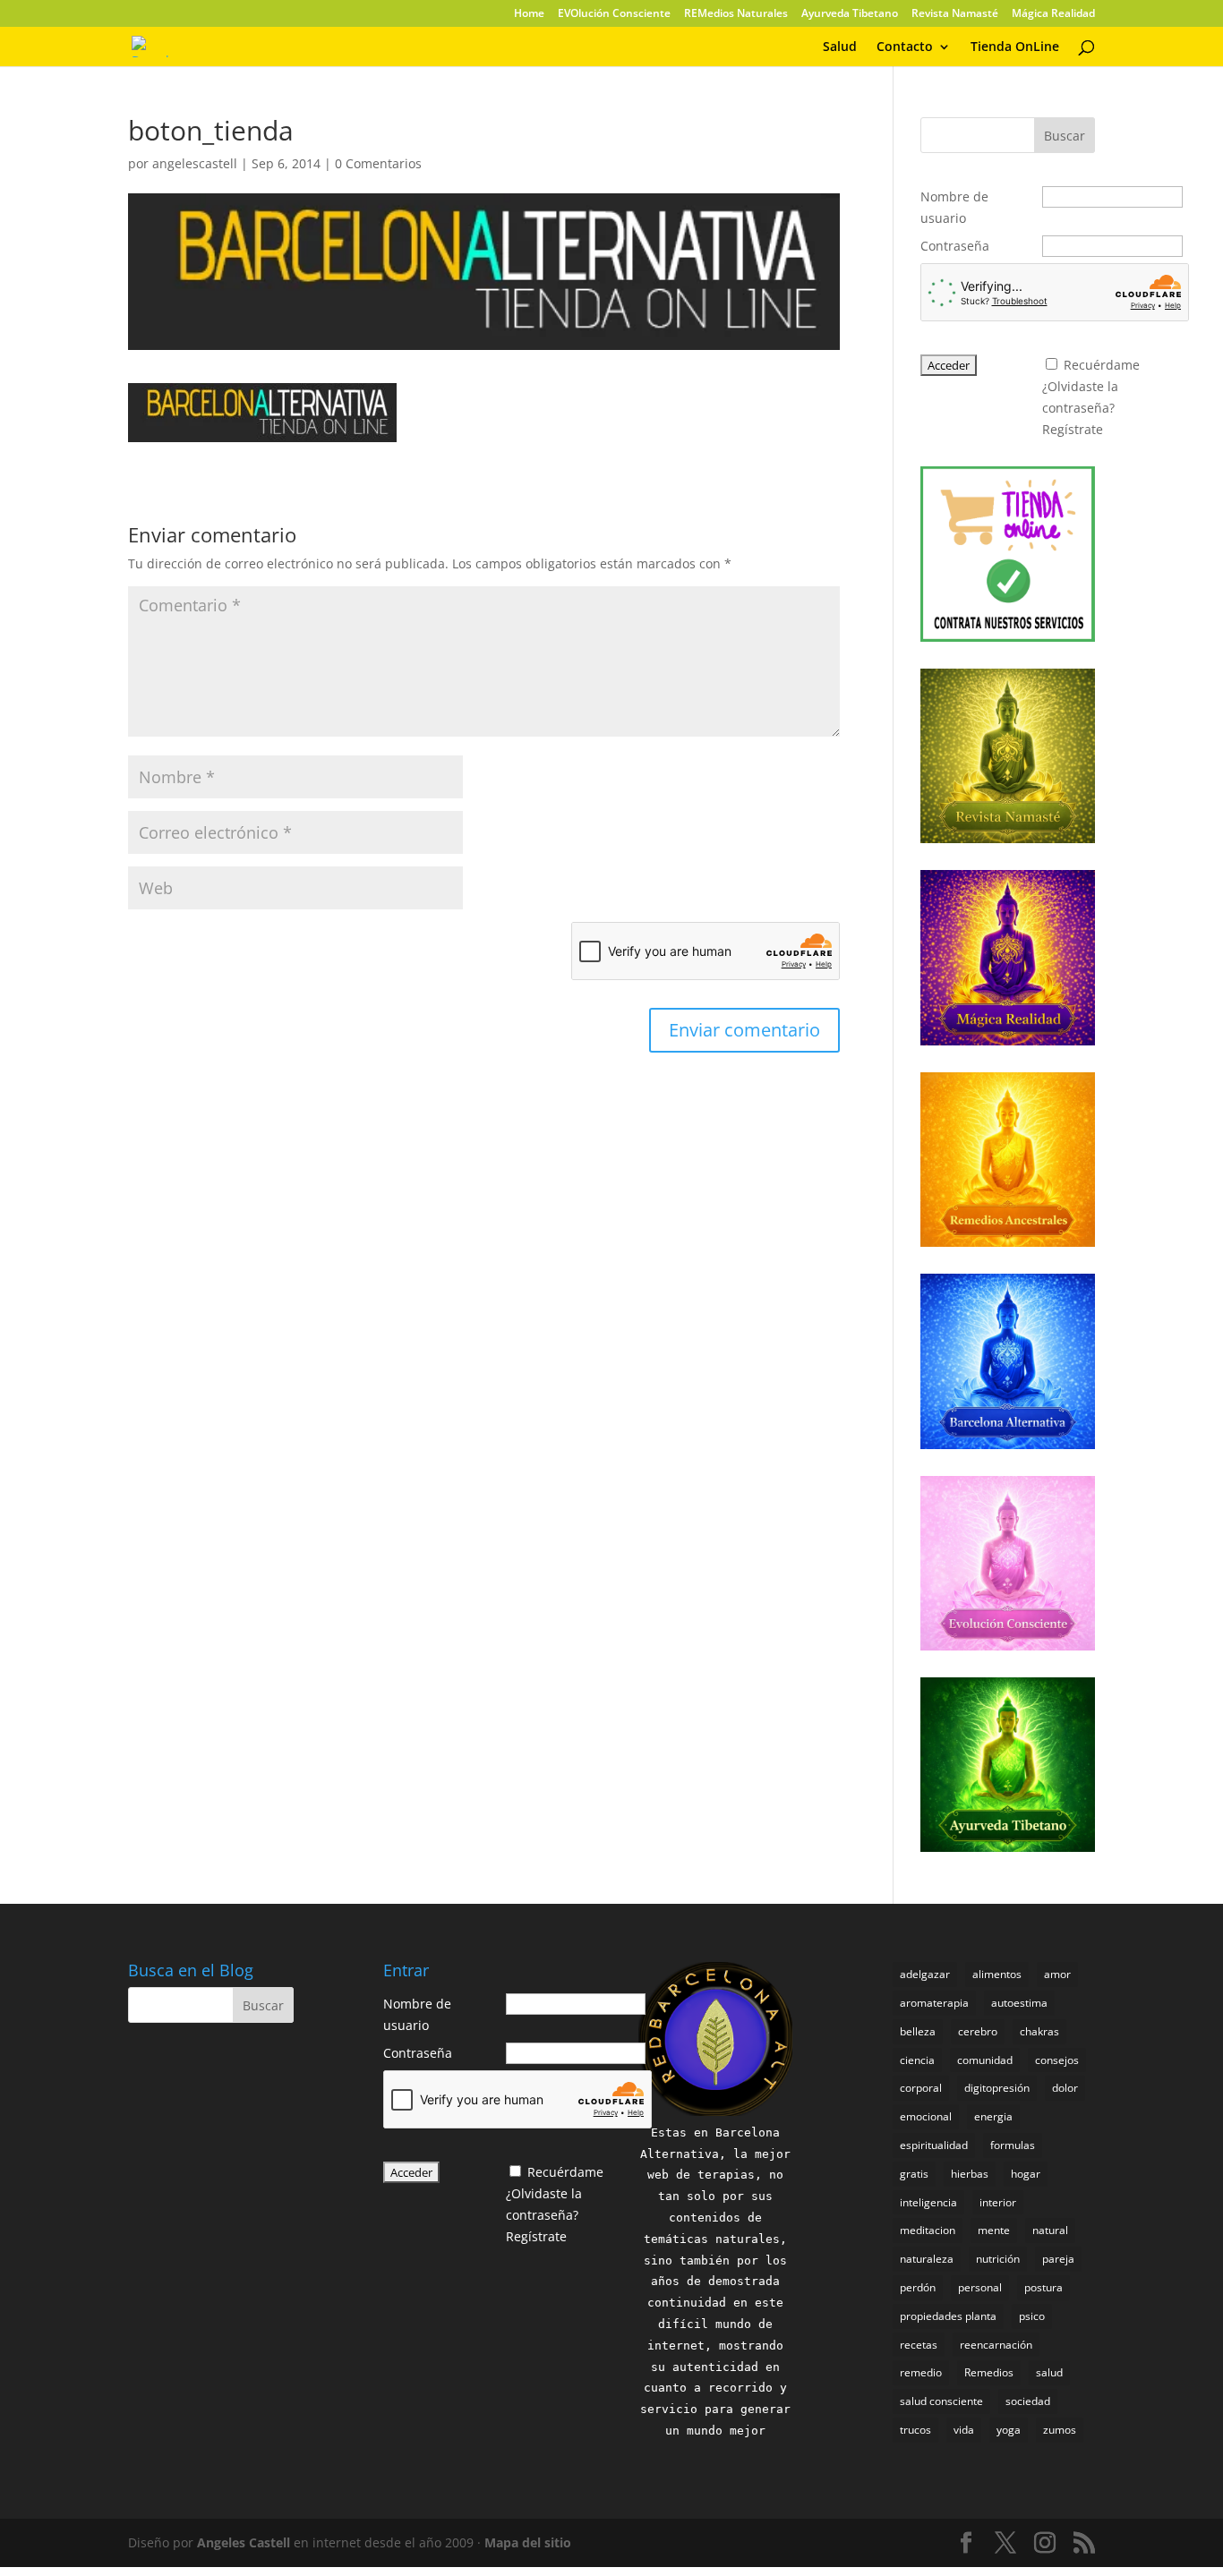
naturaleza (927, 2259)
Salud (840, 47)
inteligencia (928, 2202)
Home (529, 14)
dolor (1065, 2088)
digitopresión (997, 2088)
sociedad (1028, 2401)
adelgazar (925, 1974)
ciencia (917, 2060)
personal (980, 2287)
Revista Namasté (955, 14)
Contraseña (955, 246)
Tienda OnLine (1015, 47)
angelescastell (195, 163)
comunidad (985, 2060)
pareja (1058, 2259)
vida (964, 2430)
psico (1032, 2316)
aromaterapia (934, 2003)
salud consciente (941, 2401)
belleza (918, 2031)
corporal (921, 2088)
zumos (1060, 2430)
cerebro (978, 2031)
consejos (1057, 2060)
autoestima (1019, 2003)
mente (994, 2230)
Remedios (989, 2372)
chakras (1039, 2031)
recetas (919, 2345)
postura (1043, 2287)
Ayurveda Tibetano (850, 14)
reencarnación (996, 2345)
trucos (915, 2430)
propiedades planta (948, 2316)
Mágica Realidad (1053, 14)
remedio (921, 2372)
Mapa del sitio (528, 2542)
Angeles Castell (244, 2542)
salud (1049, 2372)
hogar (1026, 2174)
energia (993, 2116)
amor (1057, 1974)
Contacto (905, 47)
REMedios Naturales (736, 14)
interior (998, 2202)
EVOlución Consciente (614, 14)
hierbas (970, 2174)
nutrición (998, 2259)
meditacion (928, 2230)
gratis (914, 2174)
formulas (1013, 2145)
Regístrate (1073, 429)
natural (1050, 2230)
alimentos (997, 1974)
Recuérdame (1102, 365)
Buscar (1065, 136)
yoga (1009, 2430)
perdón (918, 2287)
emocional (926, 2116)
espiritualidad (934, 2145)
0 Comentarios (378, 163)
